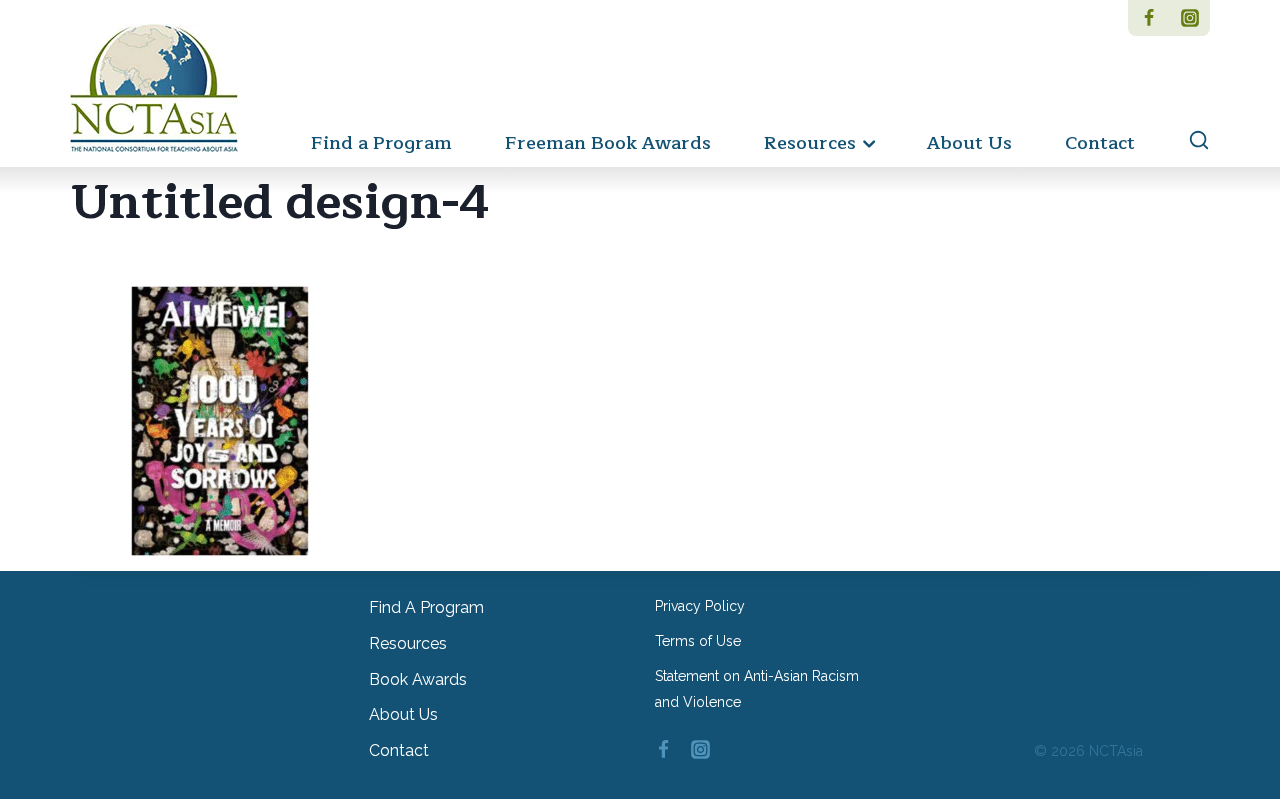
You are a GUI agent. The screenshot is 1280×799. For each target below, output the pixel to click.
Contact (1100, 143)
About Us (969, 143)
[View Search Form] (1189, 141)
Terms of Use (698, 641)
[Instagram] (1189, 18)
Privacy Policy (700, 606)
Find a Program (381, 143)
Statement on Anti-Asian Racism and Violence (757, 688)
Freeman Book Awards (608, 143)
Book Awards (418, 679)
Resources (408, 643)
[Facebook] (1148, 18)
